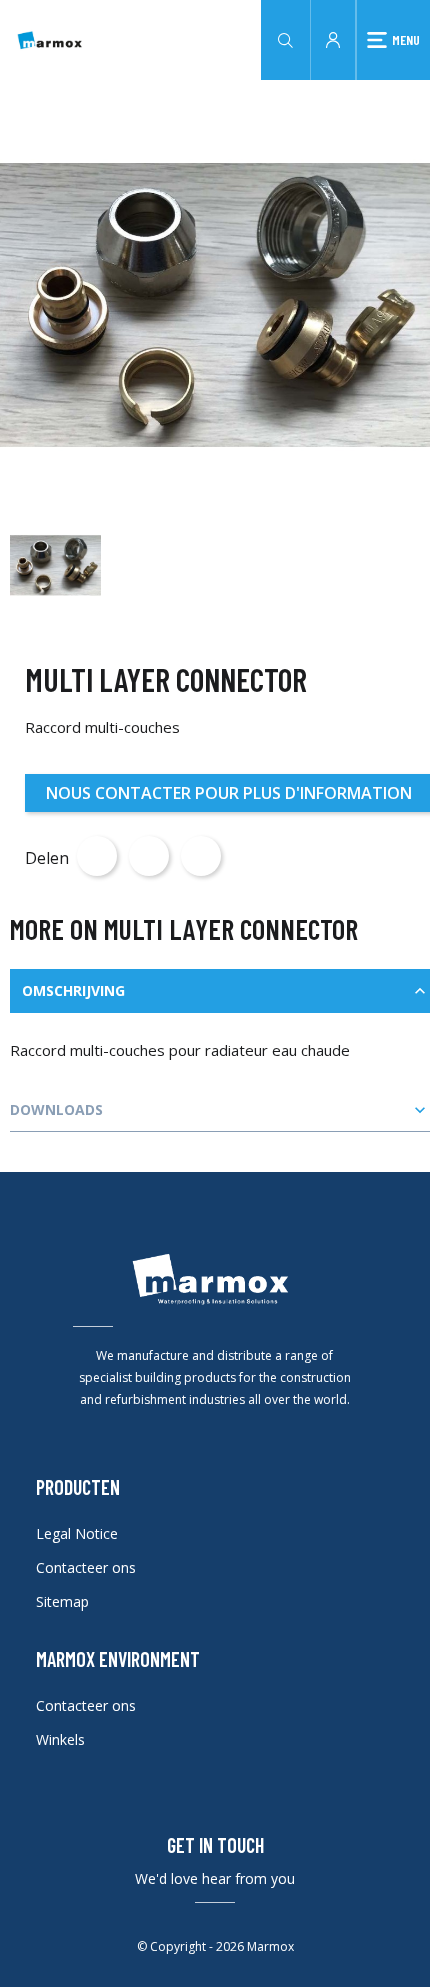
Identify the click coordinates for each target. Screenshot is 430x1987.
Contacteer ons (86, 1567)
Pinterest (201, 856)
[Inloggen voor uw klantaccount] (333, 38)
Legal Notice (77, 1533)
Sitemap (62, 1601)
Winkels (60, 1739)
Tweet (149, 856)
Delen (97, 856)
